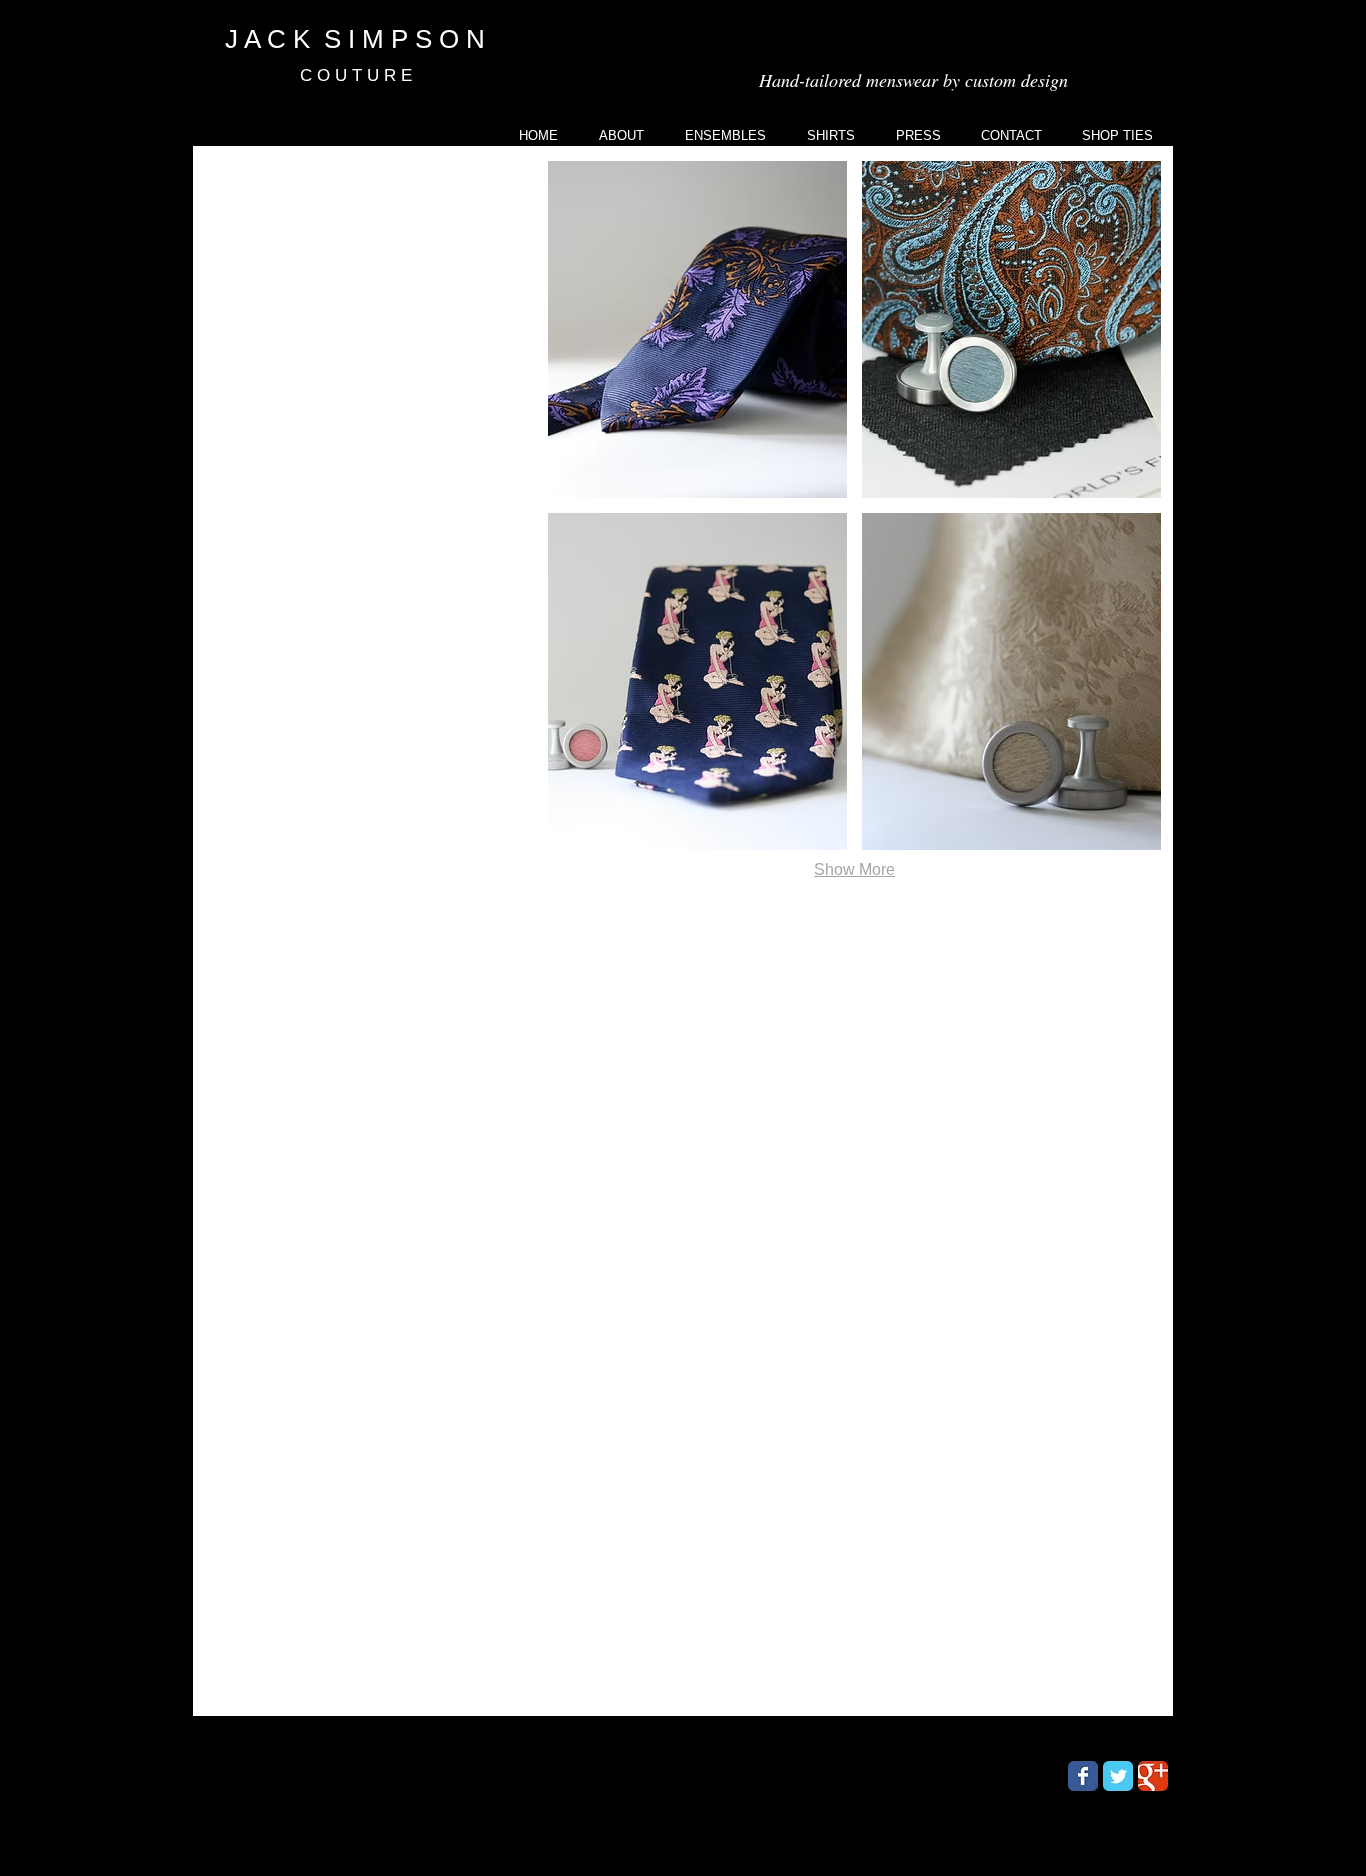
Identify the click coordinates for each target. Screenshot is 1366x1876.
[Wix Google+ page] (1153, 1776)
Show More (854, 869)
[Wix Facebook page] (1083, 1776)
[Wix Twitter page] (1118, 1776)
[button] (697, 329)
